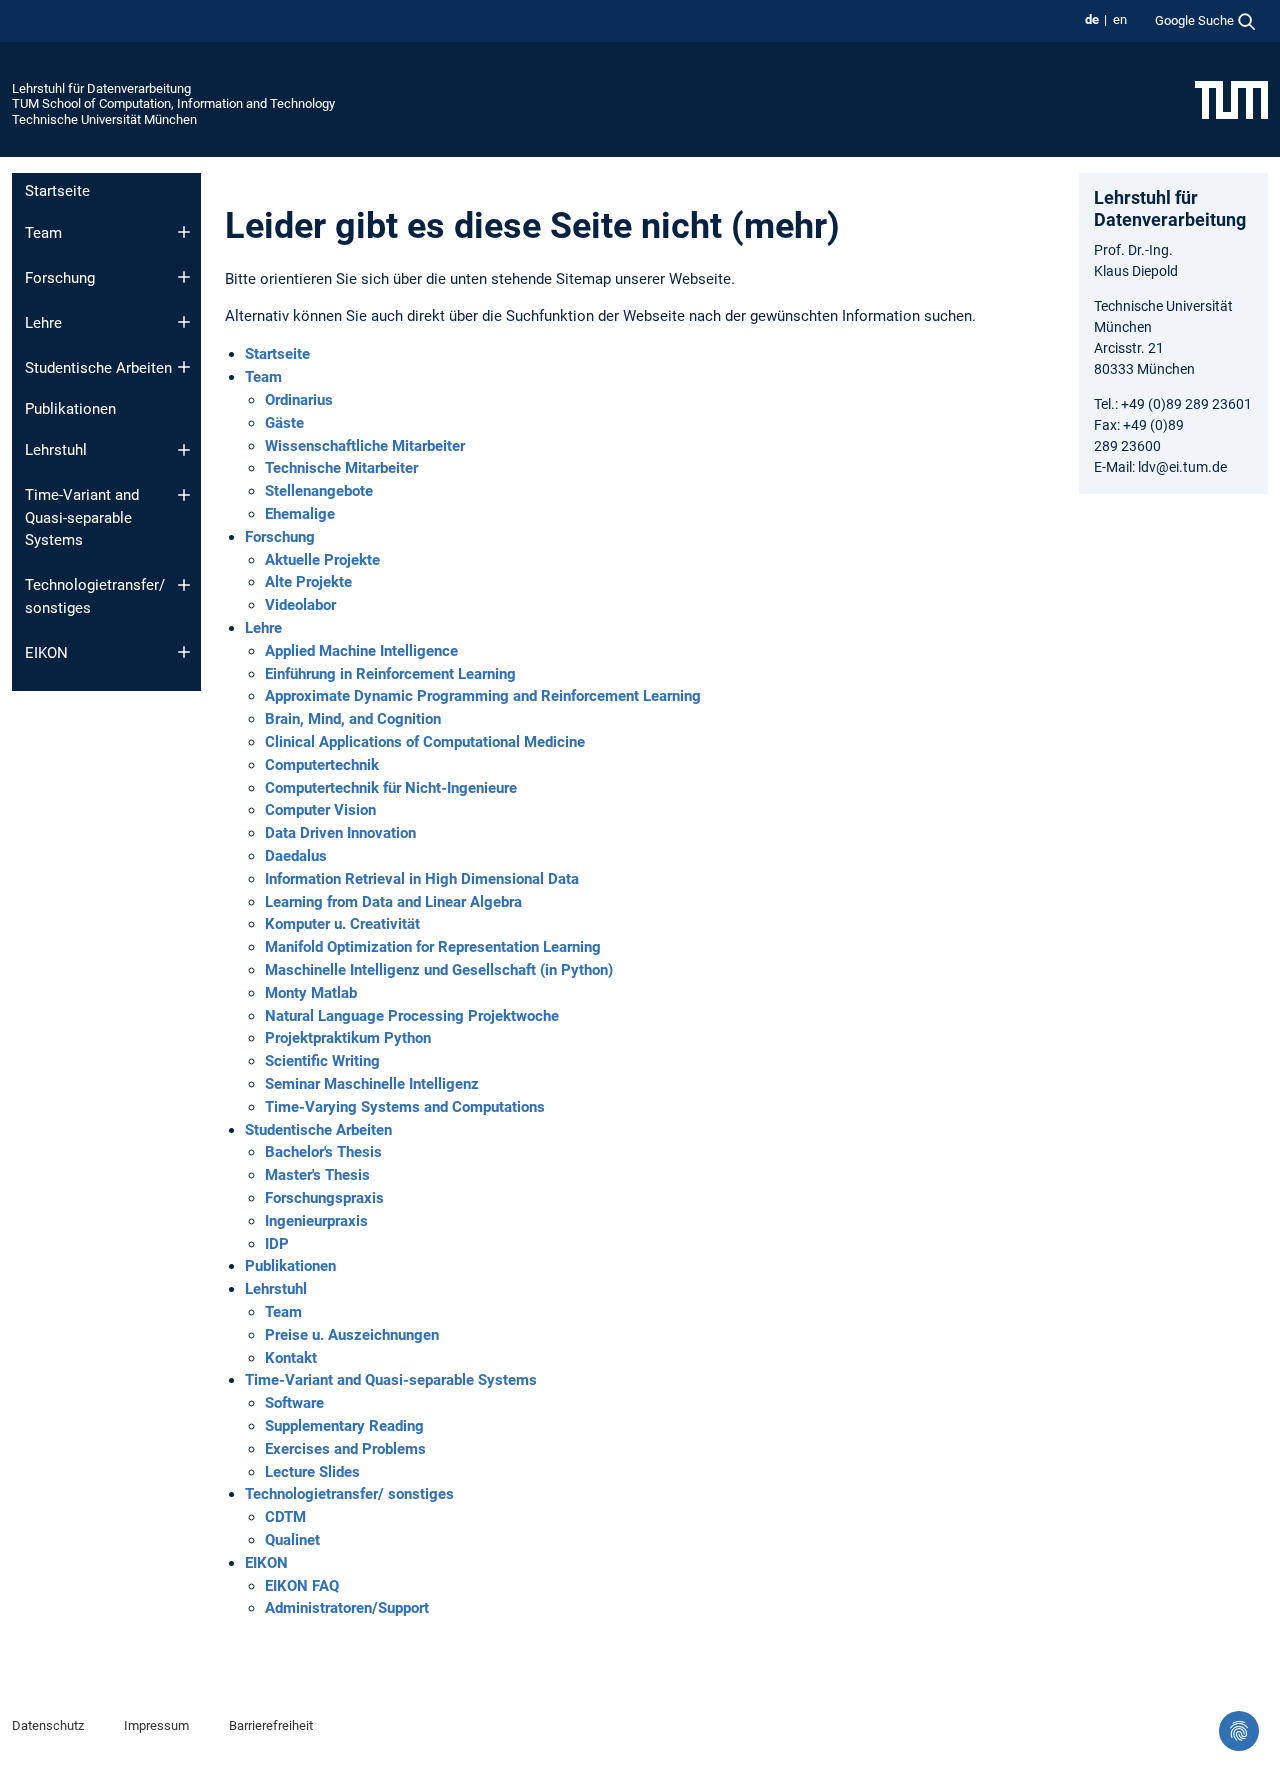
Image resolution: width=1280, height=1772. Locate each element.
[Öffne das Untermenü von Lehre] (184, 322)
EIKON (46, 653)
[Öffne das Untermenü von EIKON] (184, 652)
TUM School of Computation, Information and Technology (173, 103)
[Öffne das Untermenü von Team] (184, 232)
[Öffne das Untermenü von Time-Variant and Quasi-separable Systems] (184, 495)
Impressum (156, 1725)
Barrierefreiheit (271, 1725)
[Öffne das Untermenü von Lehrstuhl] (184, 450)
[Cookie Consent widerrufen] (1239, 1731)
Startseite (57, 191)
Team (43, 233)
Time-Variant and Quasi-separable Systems (82, 517)
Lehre (43, 323)
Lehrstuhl (56, 450)
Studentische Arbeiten (98, 368)
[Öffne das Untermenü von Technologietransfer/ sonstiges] (184, 585)
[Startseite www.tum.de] (1231, 99)
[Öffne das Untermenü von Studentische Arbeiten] (184, 367)
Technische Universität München (104, 119)
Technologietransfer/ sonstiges (95, 596)
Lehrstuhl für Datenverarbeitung (101, 88)
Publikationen (70, 409)
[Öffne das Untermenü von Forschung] (184, 277)
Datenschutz (48, 1725)
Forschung (60, 278)
